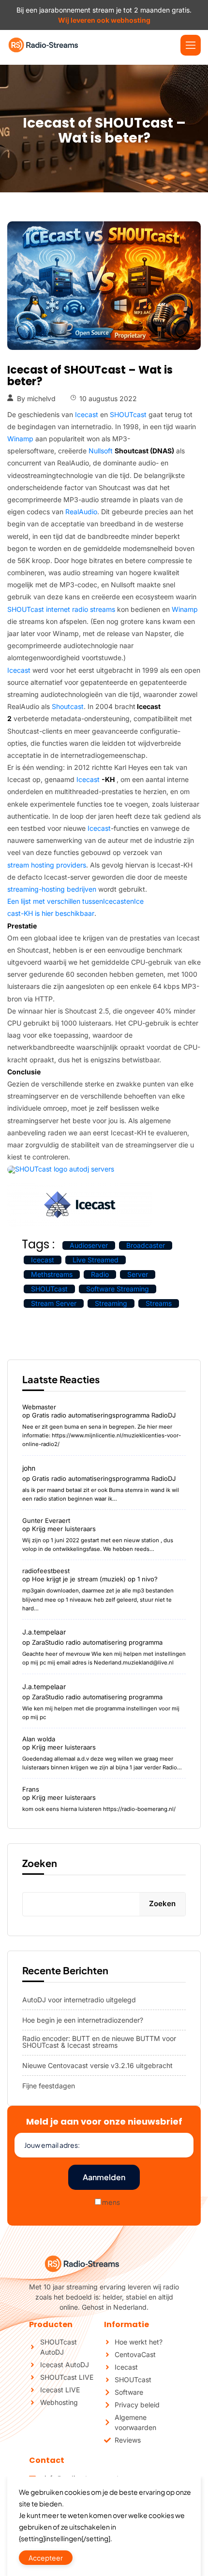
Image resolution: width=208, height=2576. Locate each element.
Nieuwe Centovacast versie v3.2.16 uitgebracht (97, 2066)
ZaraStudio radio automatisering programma (97, 1642)
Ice (139, 901)
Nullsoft (131, 451)
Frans (31, 1789)
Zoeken (40, 1863)
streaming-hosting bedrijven (52, 889)
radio (100, 1274)
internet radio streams (81, 609)
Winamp (20, 439)
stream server (54, 1303)
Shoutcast (68, 707)
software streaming (118, 1289)
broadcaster (146, 1245)
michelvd (41, 399)
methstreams (52, 1274)
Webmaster (39, 1407)
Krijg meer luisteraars (64, 1529)
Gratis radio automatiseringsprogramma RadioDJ (104, 1415)
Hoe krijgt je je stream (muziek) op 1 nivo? (95, 1579)
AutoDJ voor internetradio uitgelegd (79, 2000)
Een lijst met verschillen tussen (55, 901)
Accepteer (46, 2558)
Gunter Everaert (46, 1520)
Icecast (87, 415)
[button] (191, 45)
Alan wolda (39, 1739)
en (130, 901)
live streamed (96, 1260)
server (138, 1274)
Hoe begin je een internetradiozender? (83, 2020)
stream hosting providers (47, 865)
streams (159, 1303)
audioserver (89, 1245)
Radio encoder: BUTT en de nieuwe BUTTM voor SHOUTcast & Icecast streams (99, 2042)
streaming (111, 1303)
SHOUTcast (128, 415)
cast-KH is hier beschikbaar (51, 913)
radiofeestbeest (46, 1571)
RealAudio (81, 512)
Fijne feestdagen (49, 2086)
